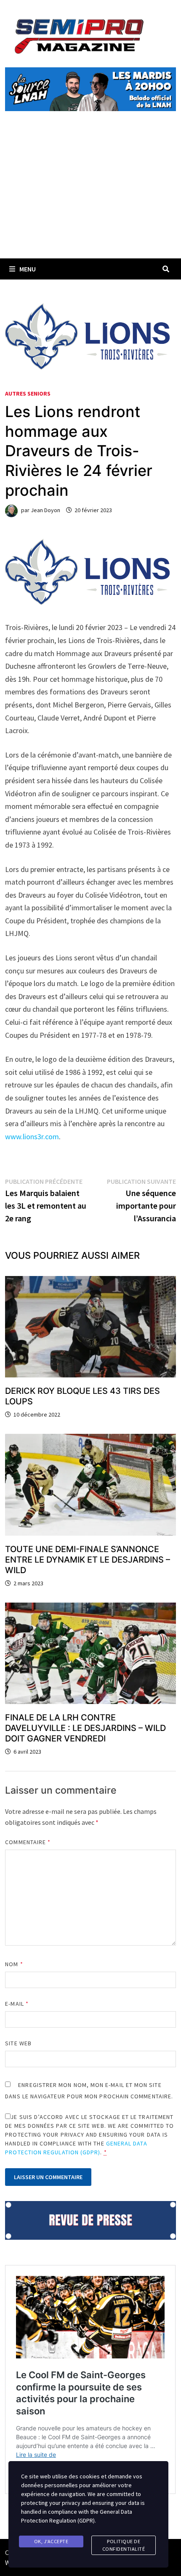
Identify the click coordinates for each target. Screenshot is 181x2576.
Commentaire (28, 1842)
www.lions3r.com (32, 1136)
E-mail (17, 2004)
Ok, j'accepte (51, 2541)
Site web (18, 2043)
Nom (14, 1964)
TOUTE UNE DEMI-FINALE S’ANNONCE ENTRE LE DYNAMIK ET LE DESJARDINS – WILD (88, 1560)
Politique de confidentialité (124, 2545)
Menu (28, 269)
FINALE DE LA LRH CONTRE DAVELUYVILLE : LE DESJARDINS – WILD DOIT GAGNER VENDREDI (85, 1728)
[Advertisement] (90, 194)
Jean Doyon (45, 510)
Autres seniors (28, 393)
